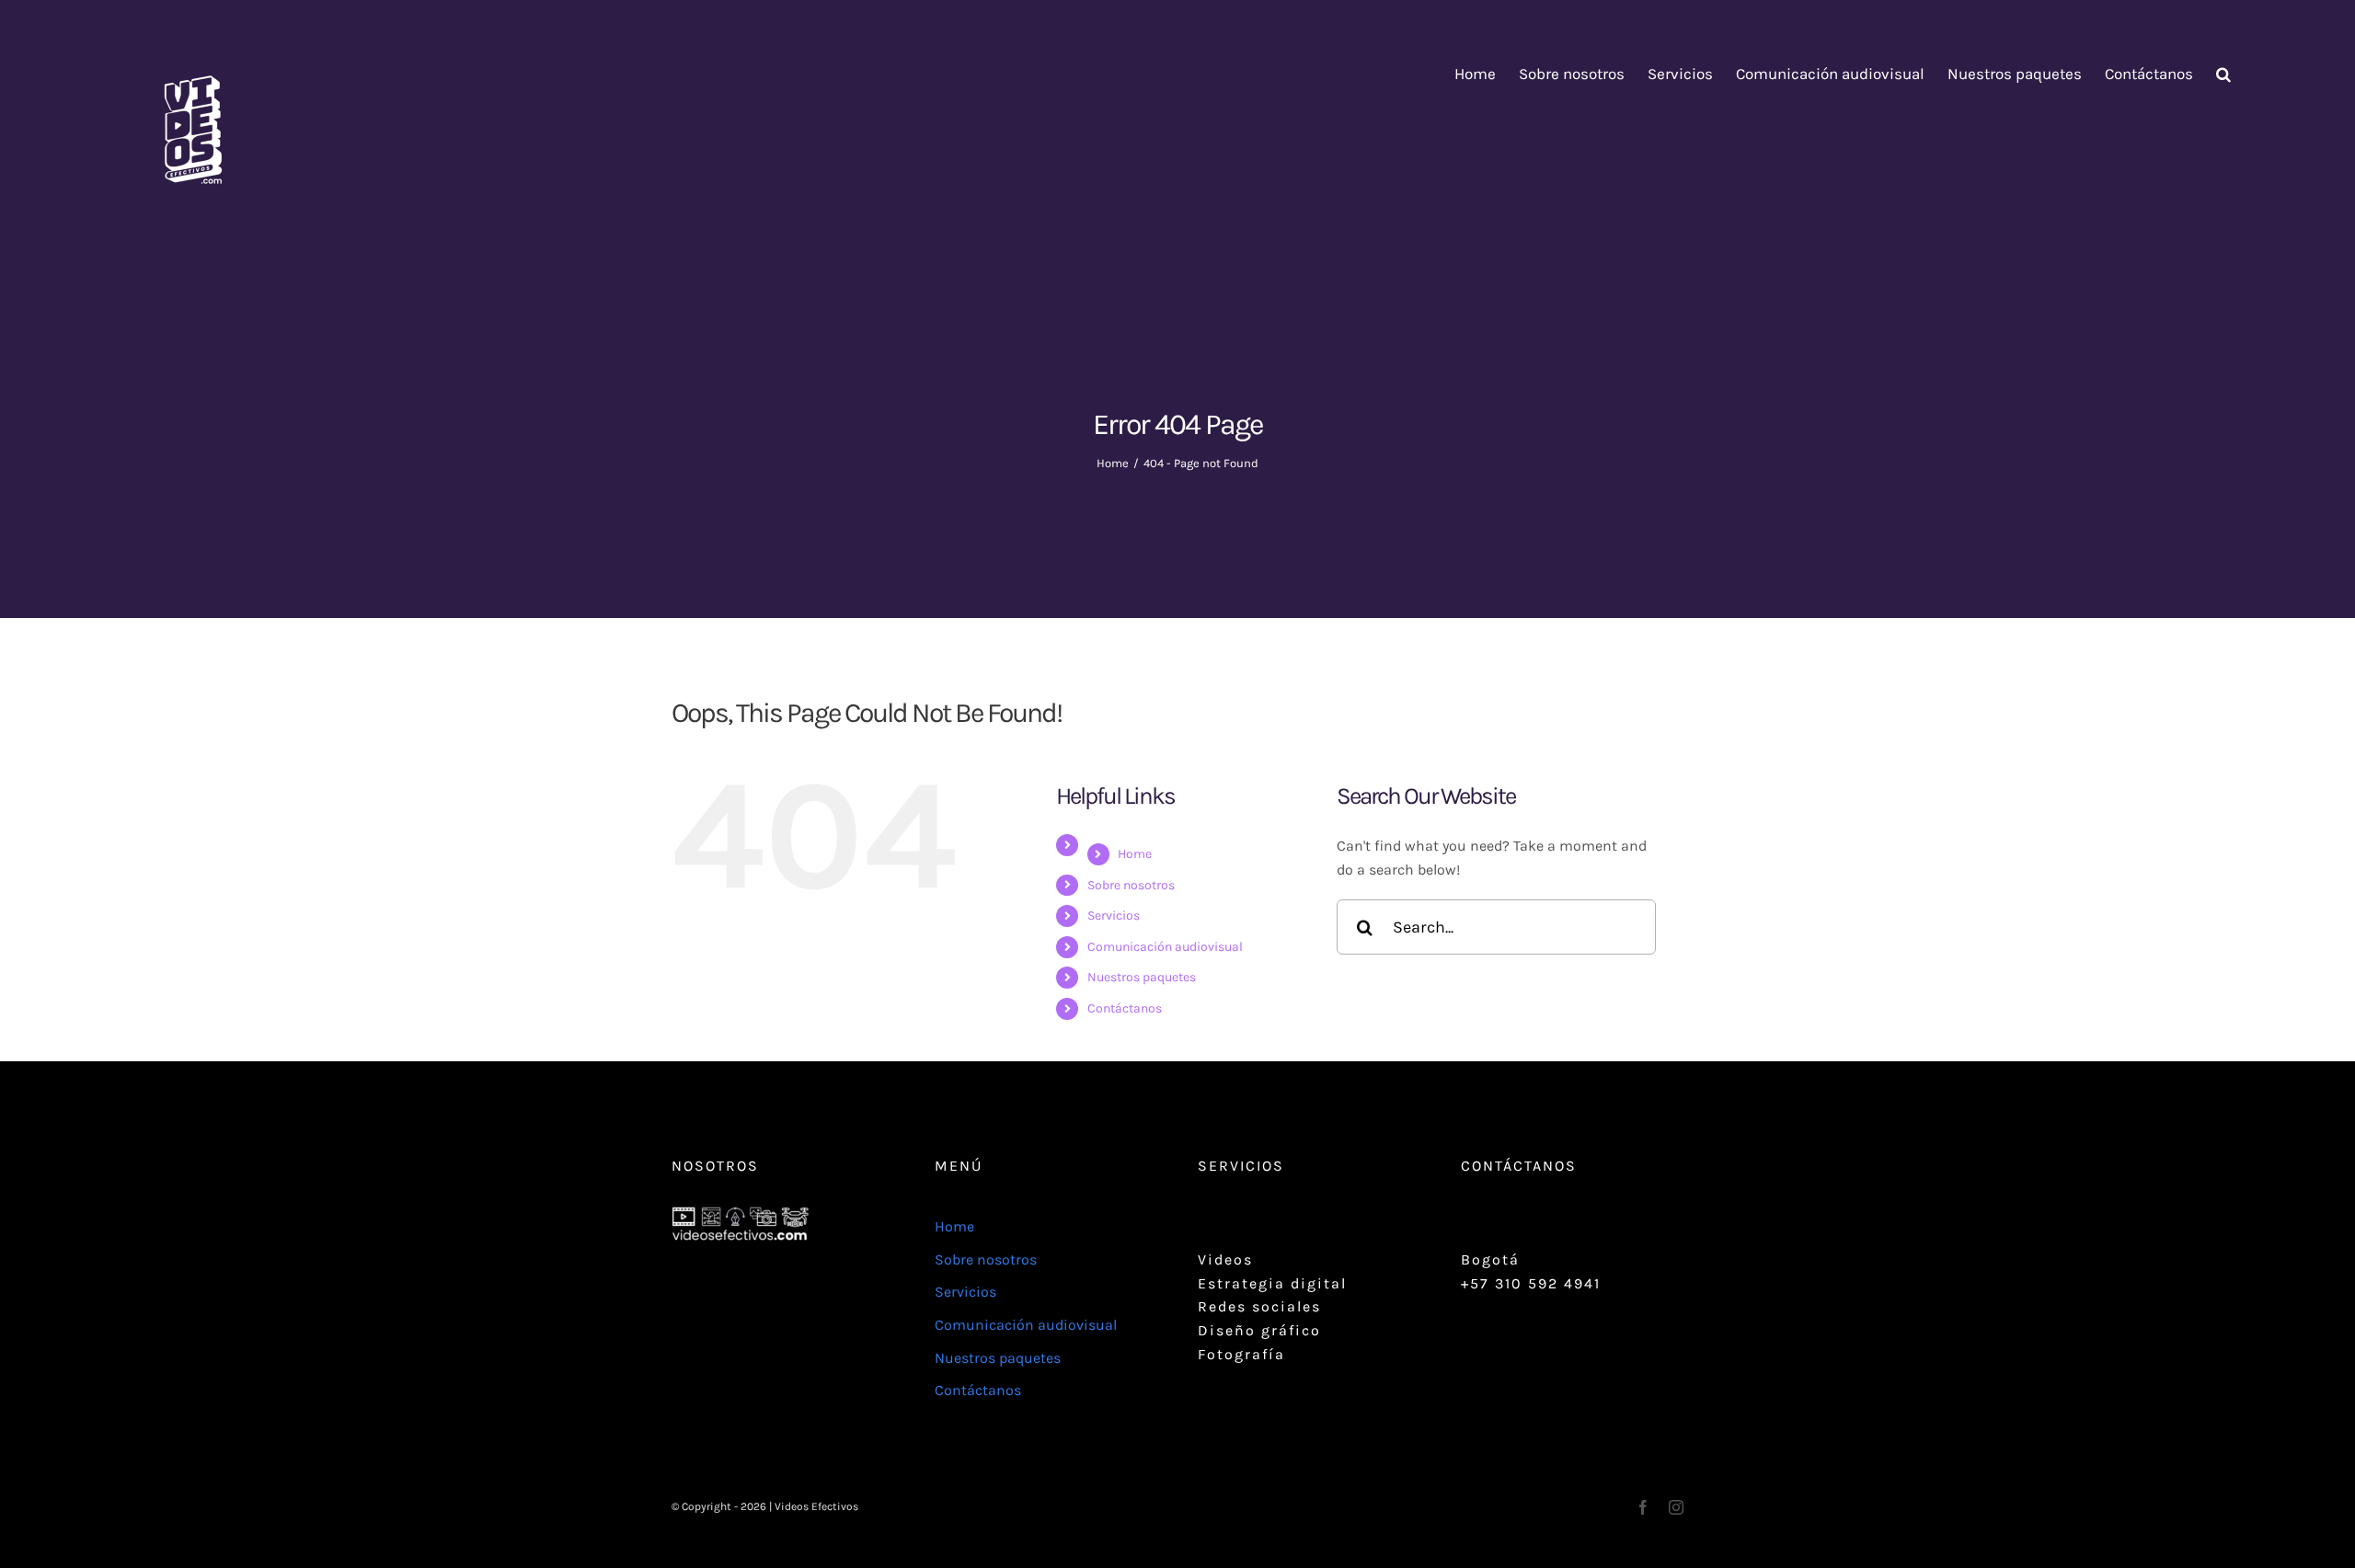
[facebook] (1643, 1507)
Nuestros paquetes (1142, 977)
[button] (2223, 74)
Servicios (1114, 916)
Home (1135, 854)
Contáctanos (1125, 1008)
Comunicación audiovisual (1165, 947)
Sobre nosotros (1131, 885)
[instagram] (1676, 1507)
